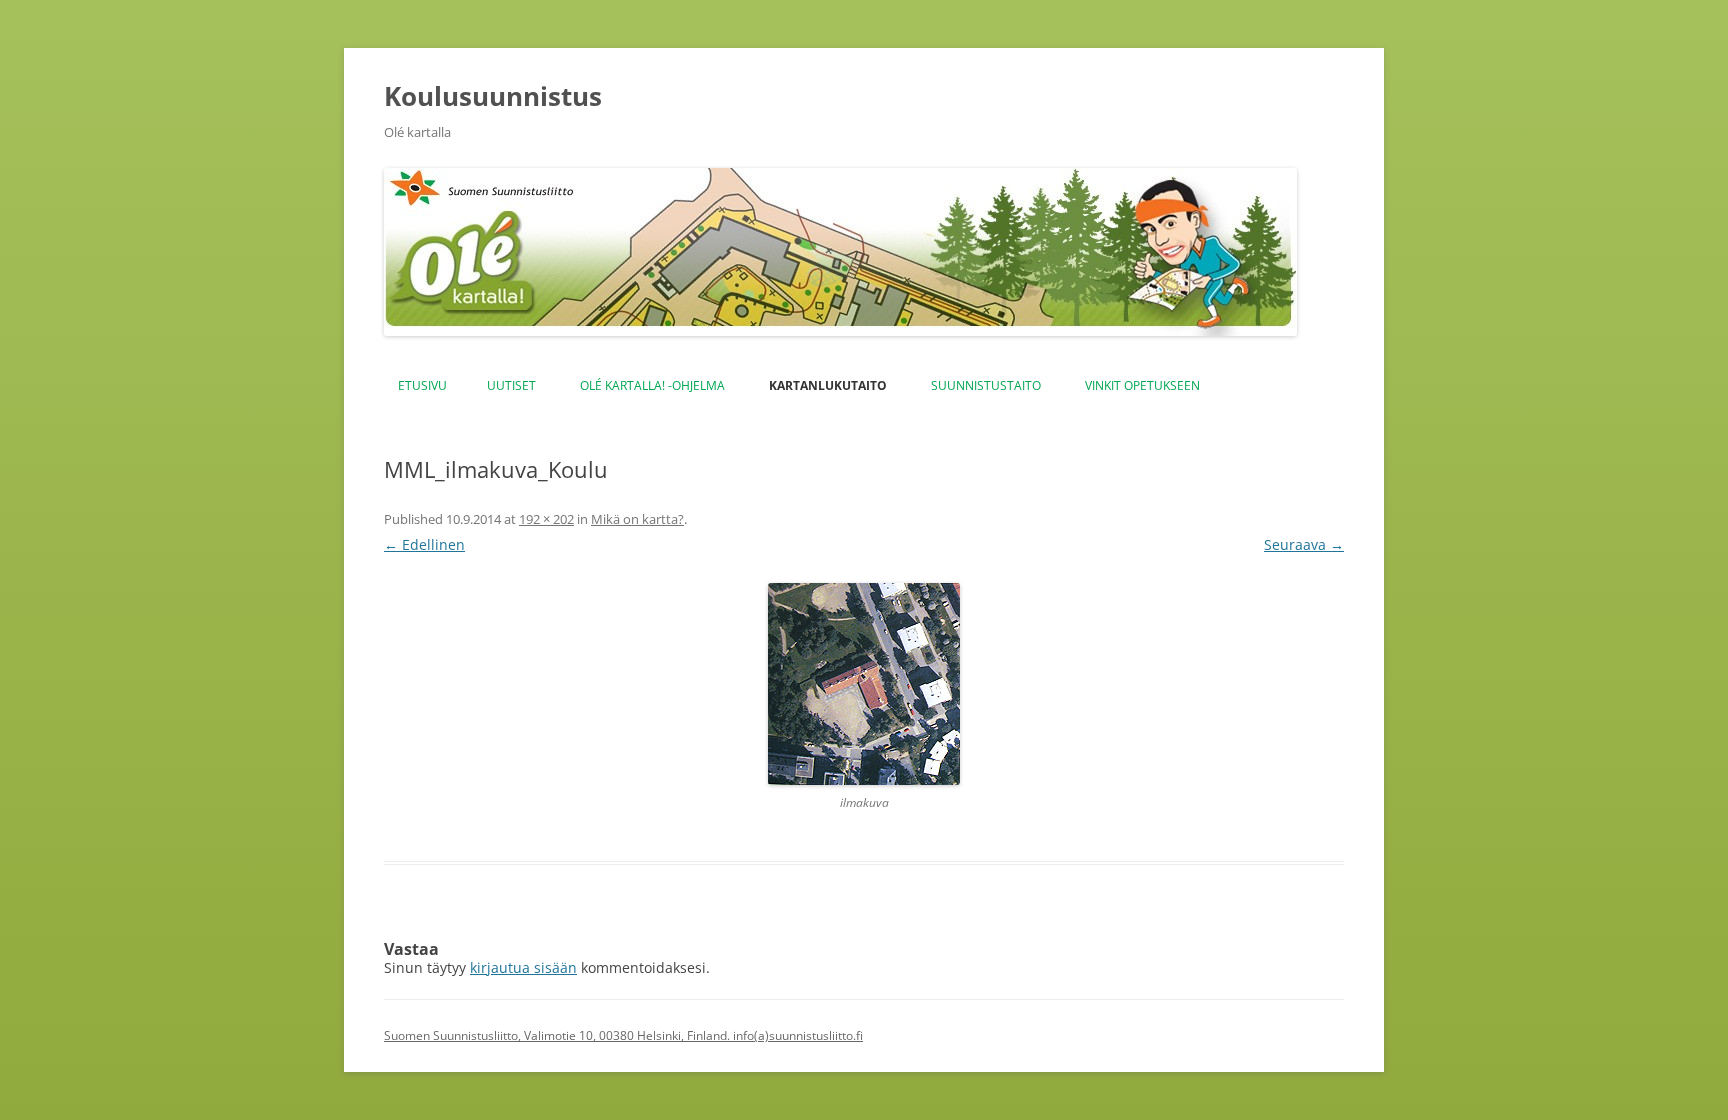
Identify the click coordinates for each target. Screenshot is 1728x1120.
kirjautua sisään (523, 967)
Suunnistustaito (986, 385)
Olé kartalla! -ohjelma (652, 385)
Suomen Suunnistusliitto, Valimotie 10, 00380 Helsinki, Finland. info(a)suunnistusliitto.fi (623, 1035)
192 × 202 (546, 519)
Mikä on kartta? (637, 519)
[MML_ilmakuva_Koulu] (864, 684)
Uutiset (511, 385)
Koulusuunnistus (493, 96)
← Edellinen (424, 544)
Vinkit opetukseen (1142, 385)
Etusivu (422, 385)
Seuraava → (1304, 544)
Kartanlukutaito (828, 385)
